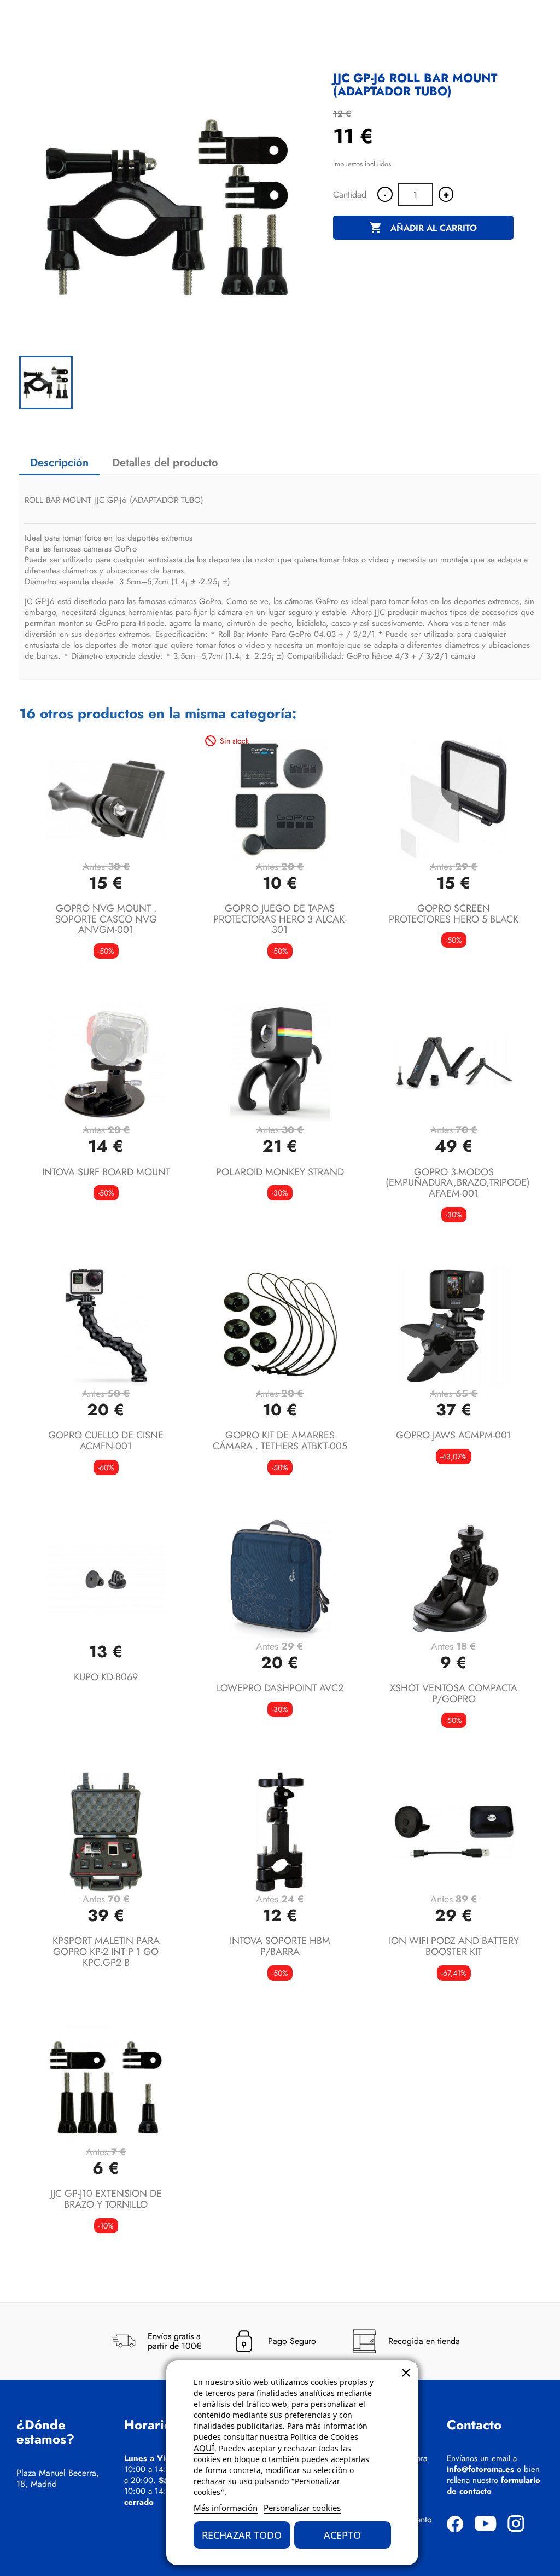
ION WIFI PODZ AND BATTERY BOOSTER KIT (454, 1946)
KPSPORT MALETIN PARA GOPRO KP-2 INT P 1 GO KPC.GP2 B (106, 1952)
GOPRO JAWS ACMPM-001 (454, 1435)
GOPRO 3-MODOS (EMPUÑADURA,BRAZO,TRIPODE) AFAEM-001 (458, 1183)
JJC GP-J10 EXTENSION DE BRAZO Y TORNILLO (106, 2199)
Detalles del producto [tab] (165, 463)
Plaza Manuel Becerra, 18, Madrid (58, 2479)
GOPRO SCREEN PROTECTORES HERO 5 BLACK (454, 914)
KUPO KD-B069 (106, 1677)
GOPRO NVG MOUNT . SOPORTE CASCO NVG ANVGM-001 (106, 919)
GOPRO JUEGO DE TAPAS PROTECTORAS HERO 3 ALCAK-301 (280, 919)
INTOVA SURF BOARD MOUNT (106, 1172)
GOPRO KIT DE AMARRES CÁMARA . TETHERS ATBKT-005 (280, 1441)
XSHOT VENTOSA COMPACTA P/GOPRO (454, 1693)
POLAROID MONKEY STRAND (280, 1172)
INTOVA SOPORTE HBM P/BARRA (280, 1946)
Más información (226, 2508)
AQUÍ (204, 2448)
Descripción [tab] (59, 463)
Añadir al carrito (423, 228)
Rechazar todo (242, 2535)
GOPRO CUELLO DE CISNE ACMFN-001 (106, 1441)
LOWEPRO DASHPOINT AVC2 (280, 1688)
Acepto (342, 2535)
